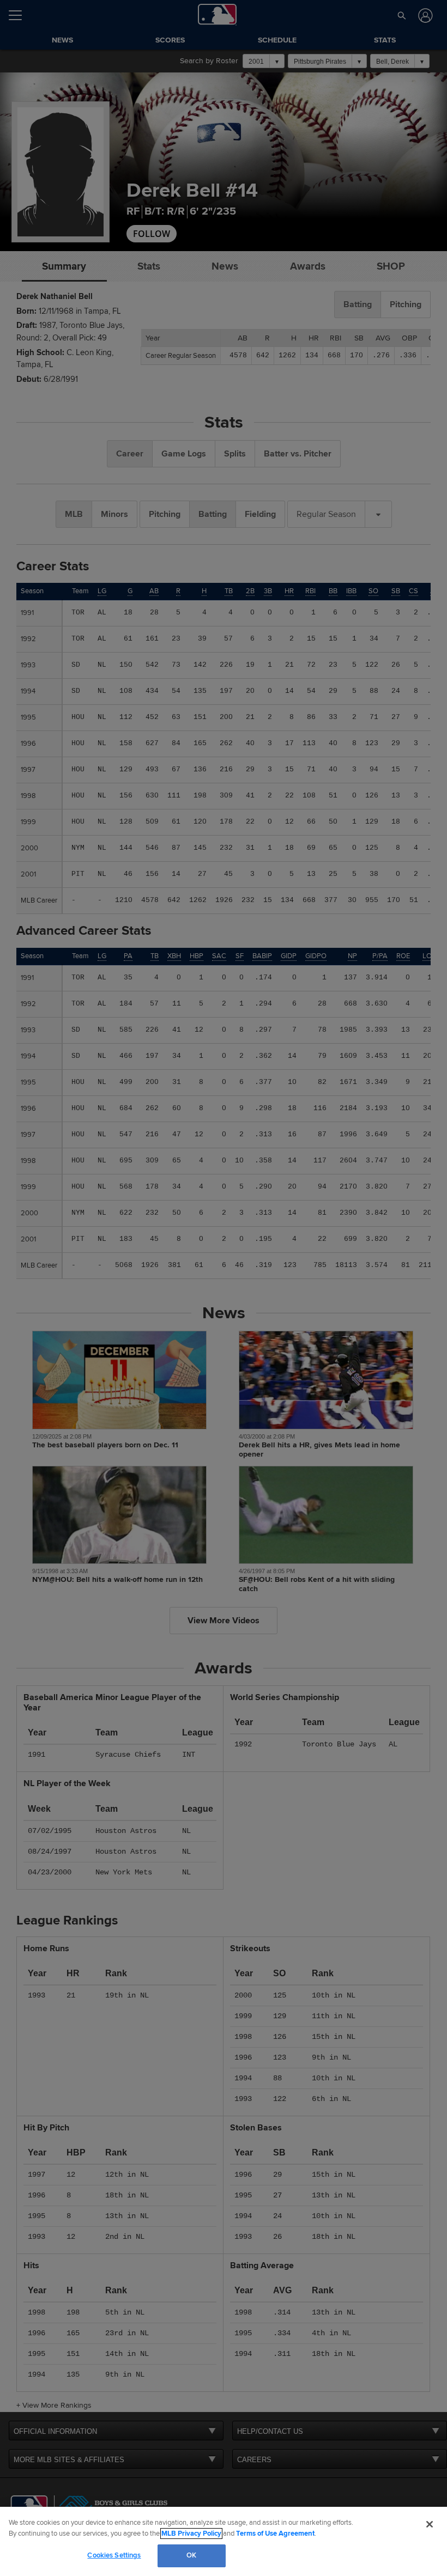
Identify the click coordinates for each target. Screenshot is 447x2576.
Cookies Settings (114, 2555)
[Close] (430, 2524)
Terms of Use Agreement (275, 2534)
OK (191, 2555)
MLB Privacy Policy (191, 2534)
